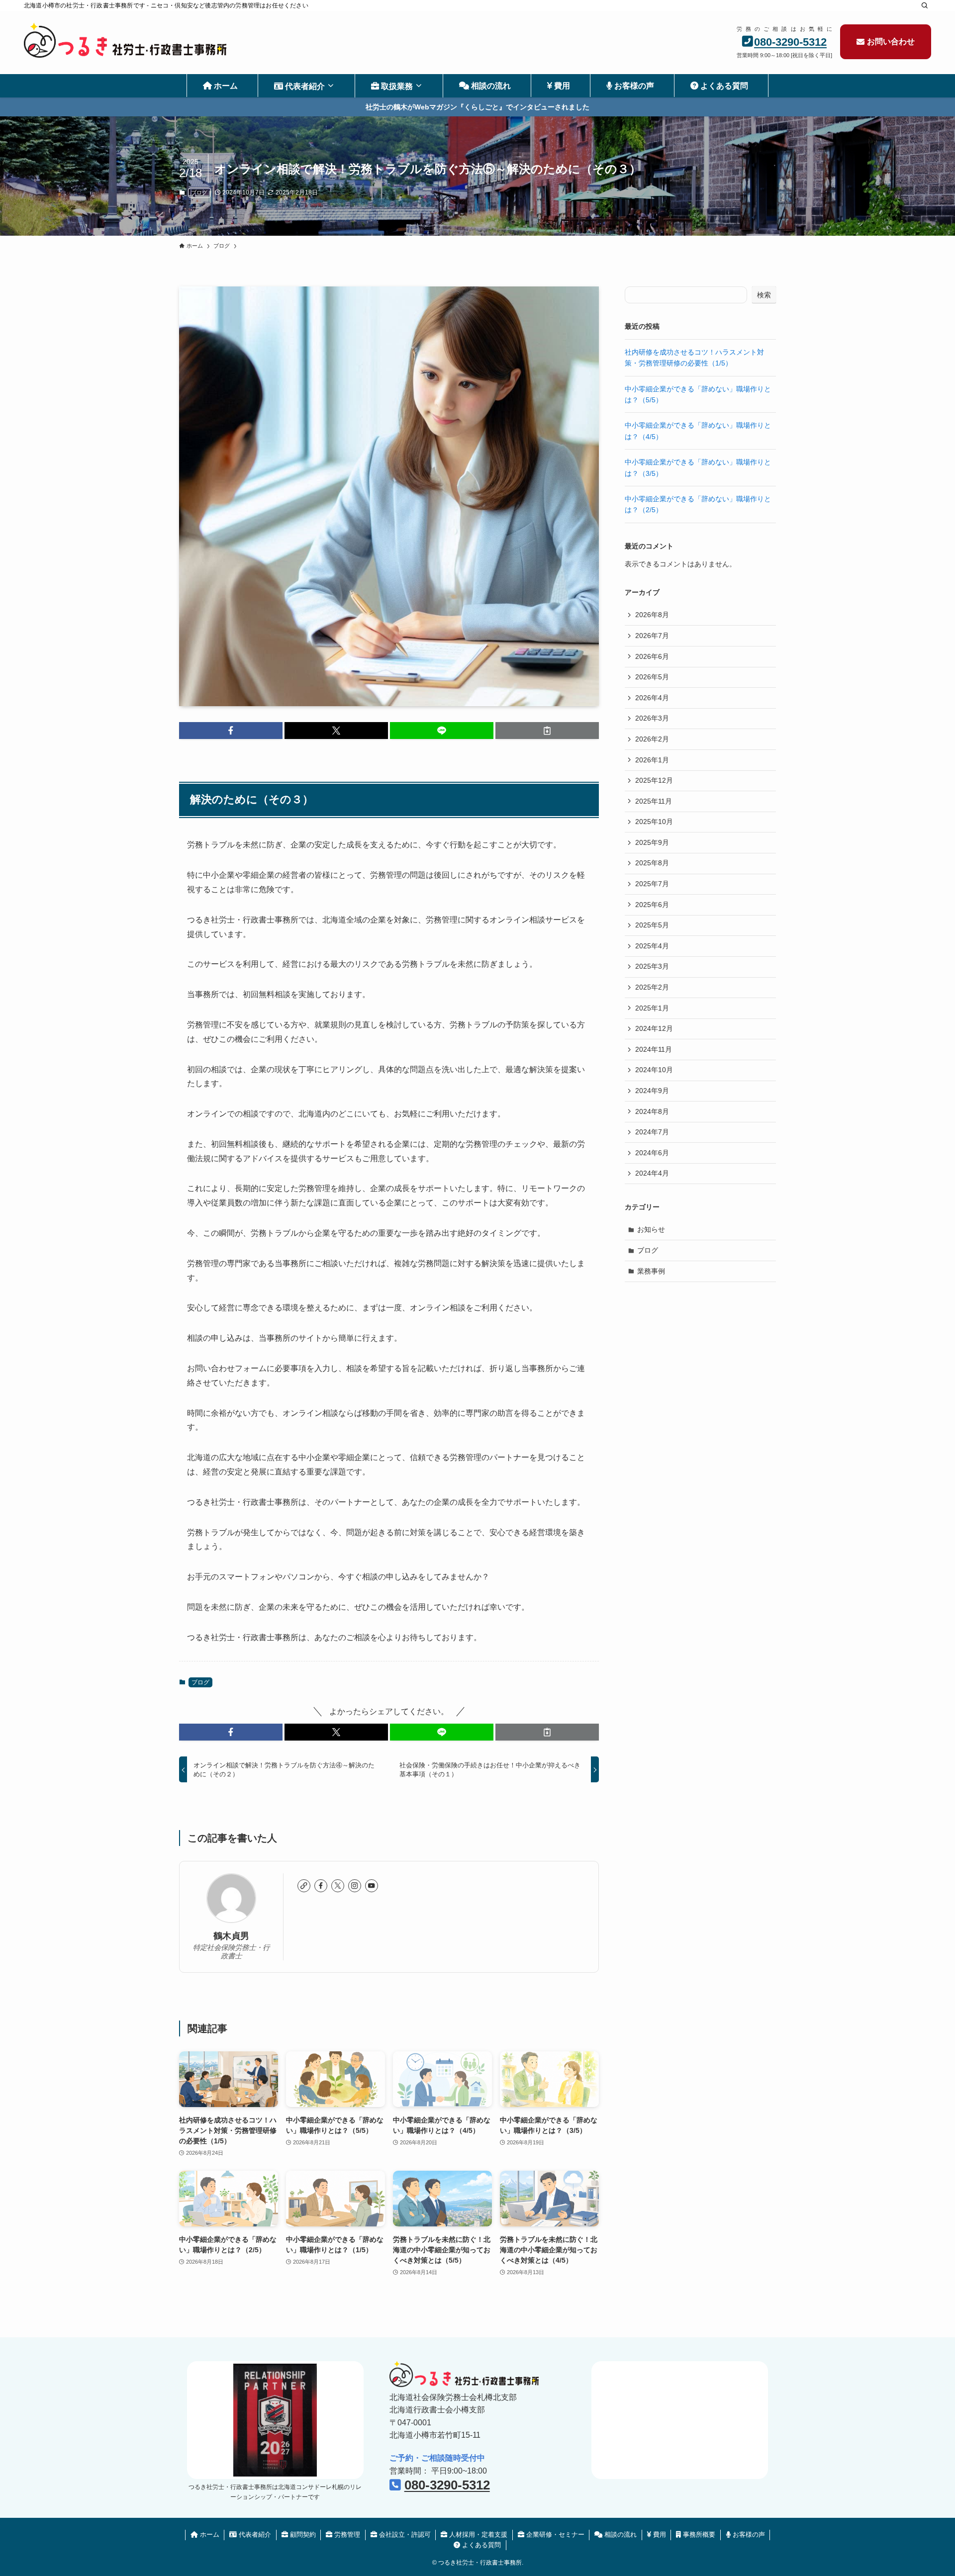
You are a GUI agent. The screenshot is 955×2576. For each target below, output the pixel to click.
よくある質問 (480, 2545)
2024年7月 (652, 1132)
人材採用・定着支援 (477, 2534)
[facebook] (321, 1886)
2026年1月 (652, 760)
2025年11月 (654, 801)
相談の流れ (620, 2534)
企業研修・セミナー (554, 2534)
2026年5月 (652, 677)
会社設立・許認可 (404, 2534)
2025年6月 (652, 905)
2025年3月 (652, 966)
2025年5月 (652, 925)
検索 (764, 295)
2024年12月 (654, 1028)
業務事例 (651, 1271)
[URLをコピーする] (547, 731)
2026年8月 (652, 615)
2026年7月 (652, 636)
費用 (659, 2534)
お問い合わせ (891, 42)
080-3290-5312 (790, 42)
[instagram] (355, 1886)
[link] (304, 1886)
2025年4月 (652, 946)
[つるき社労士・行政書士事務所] (125, 40)
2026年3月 (652, 718)
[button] (231, 731)
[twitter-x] (338, 1886)
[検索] (925, 5)
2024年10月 (654, 1070)
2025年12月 (654, 780)
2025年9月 (652, 842)
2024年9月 (652, 1091)
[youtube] (372, 1886)
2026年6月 (652, 656)
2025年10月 (654, 822)
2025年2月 (652, 987)
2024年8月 (652, 1111)
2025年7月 (652, 884)
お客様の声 (748, 2534)
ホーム (209, 2534)
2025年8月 (652, 863)
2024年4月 (652, 1173)
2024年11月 (654, 1049)
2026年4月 (652, 698)
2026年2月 (652, 739)
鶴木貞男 (231, 1936)
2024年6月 (652, 1153)
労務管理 (346, 2534)
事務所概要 (698, 2534)
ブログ (199, 192)
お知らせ (651, 1229)
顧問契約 (302, 2534)
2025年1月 (652, 1008)
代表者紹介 (254, 2534)
